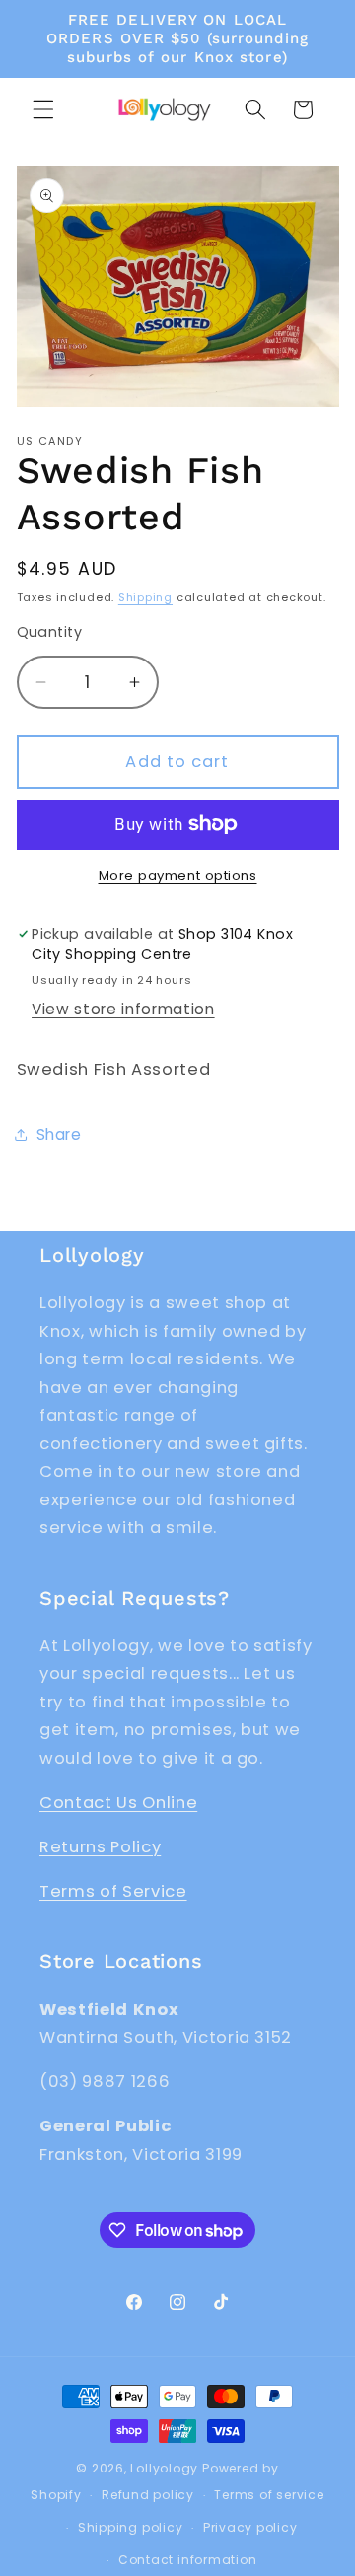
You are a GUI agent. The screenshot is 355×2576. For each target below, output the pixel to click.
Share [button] (59, 1134)
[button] (43, 109)
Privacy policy (250, 2527)
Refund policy (148, 2495)
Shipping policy (131, 2527)
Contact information (188, 2560)
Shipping (145, 597)
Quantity (50, 632)
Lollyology (164, 2468)
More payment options (178, 876)
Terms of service (269, 2495)
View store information (123, 1009)
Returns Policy (100, 1847)
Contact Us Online (118, 1803)
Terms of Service (113, 1891)
